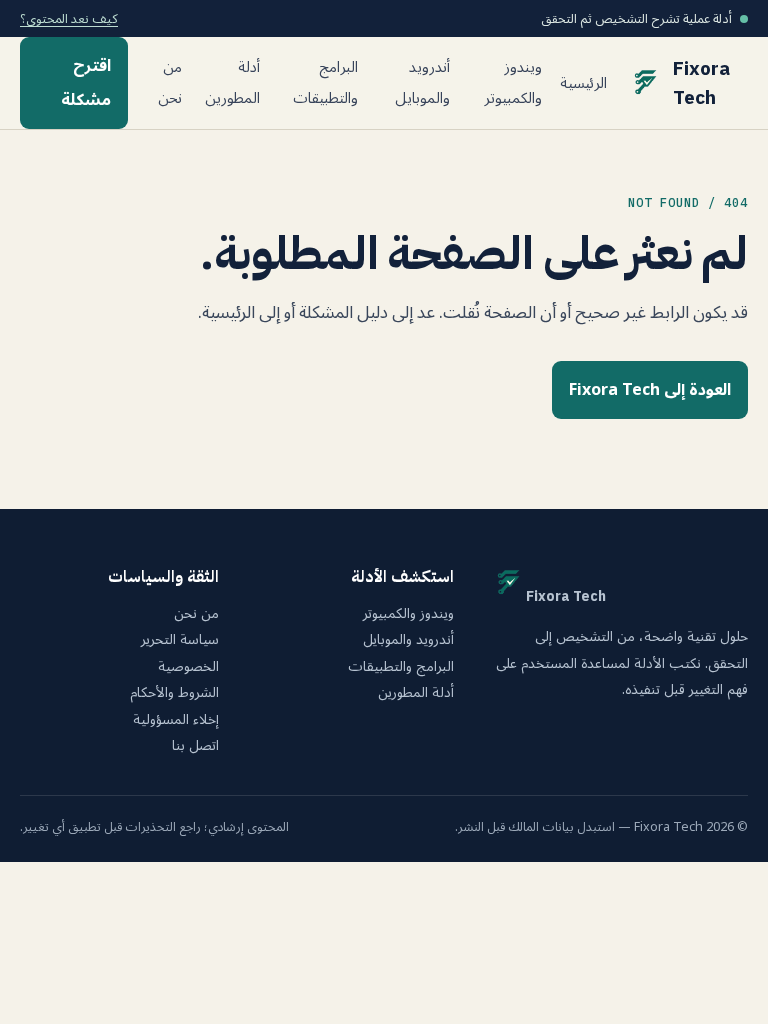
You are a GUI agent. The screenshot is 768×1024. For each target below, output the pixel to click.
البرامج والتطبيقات (325, 83)
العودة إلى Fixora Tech (650, 390)
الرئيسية (583, 83)
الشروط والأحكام (174, 693)
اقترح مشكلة (86, 83)
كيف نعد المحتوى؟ (69, 18)
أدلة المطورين (232, 83)
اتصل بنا (195, 746)
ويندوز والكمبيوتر (513, 83)
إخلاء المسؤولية (176, 720)
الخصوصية (188, 667)
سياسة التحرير (180, 640)
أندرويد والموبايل (422, 83)
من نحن (170, 83)
